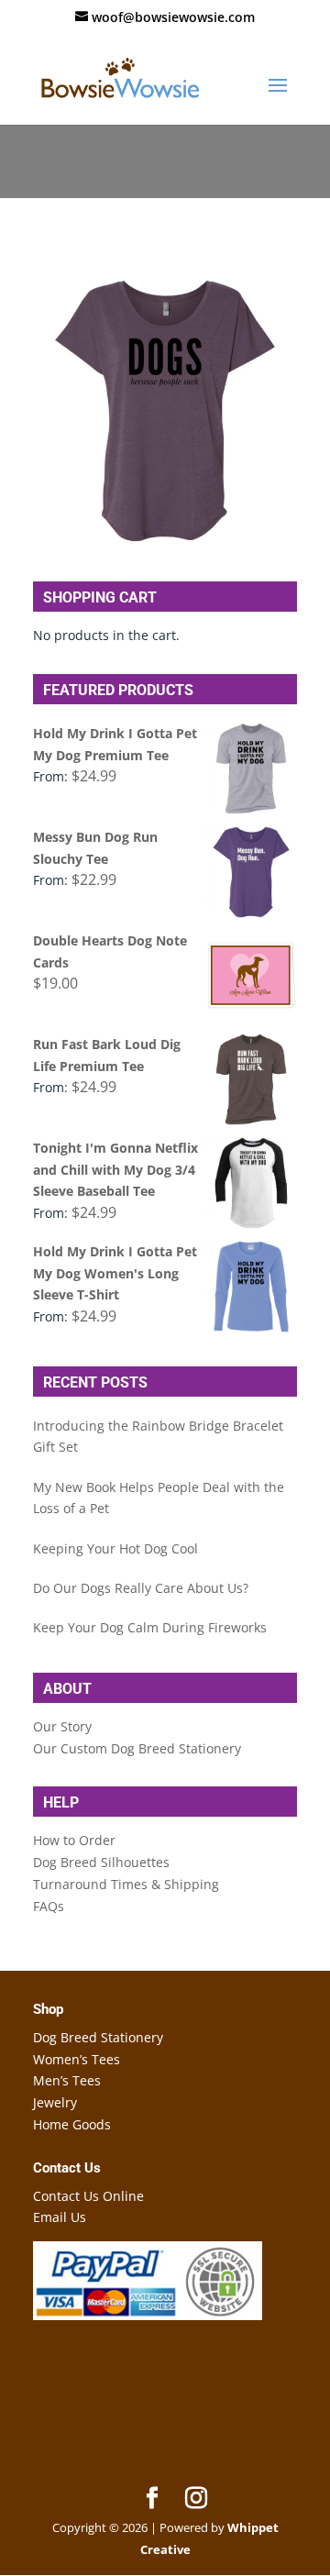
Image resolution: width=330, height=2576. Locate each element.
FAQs (49, 1906)
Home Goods (72, 2124)
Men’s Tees (67, 2080)
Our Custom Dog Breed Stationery (137, 1748)
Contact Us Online (88, 2196)
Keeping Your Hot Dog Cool (115, 1548)
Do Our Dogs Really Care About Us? (141, 1588)
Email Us (60, 2217)
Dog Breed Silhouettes (101, 1862)
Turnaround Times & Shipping (126, 1884)
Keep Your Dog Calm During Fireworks (150, 1627)
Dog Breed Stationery (98, 2037)
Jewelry (55, 2102)
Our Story (62, 1726)
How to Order (74, 1840)
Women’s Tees (77, 2059)
